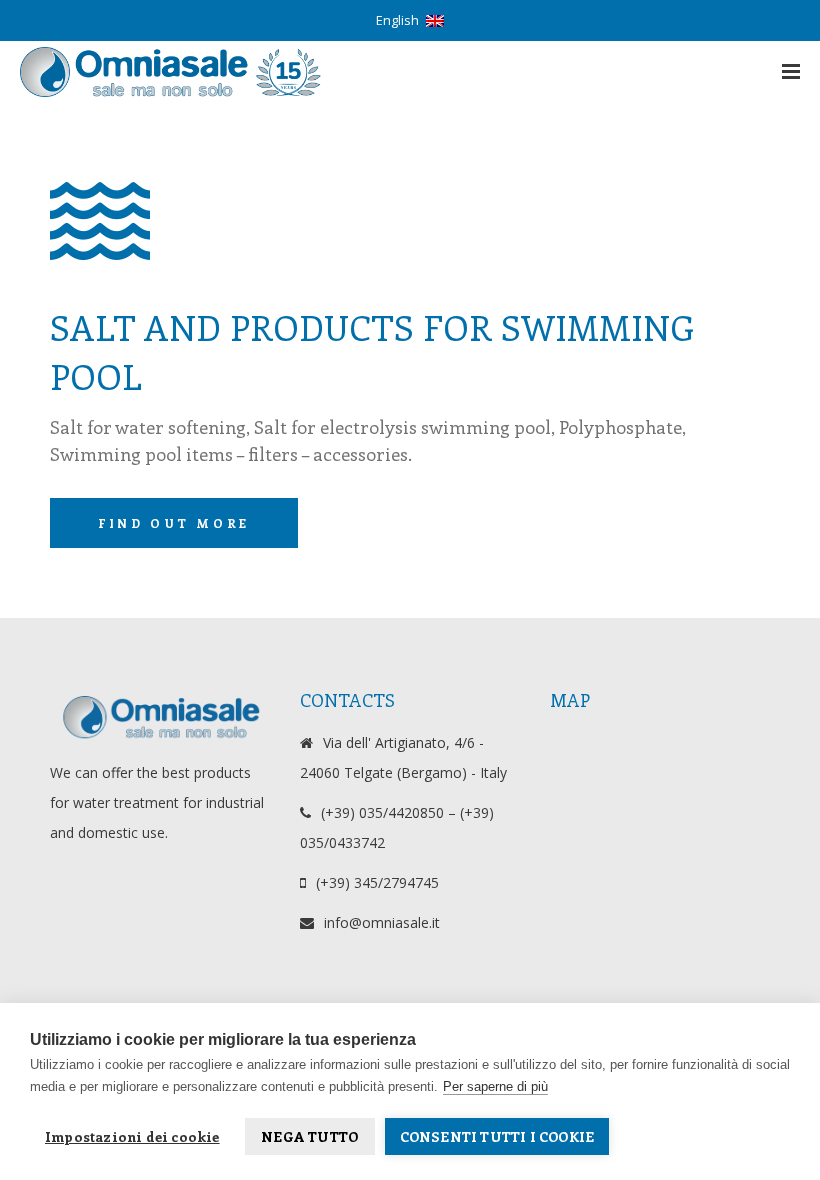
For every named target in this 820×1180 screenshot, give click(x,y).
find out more (174, 523)
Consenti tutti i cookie (497, 1136)
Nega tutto (309, 1136)
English (397, 20)
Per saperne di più (495, 1086)
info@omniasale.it (382, 922)
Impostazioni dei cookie (132, 1136)
